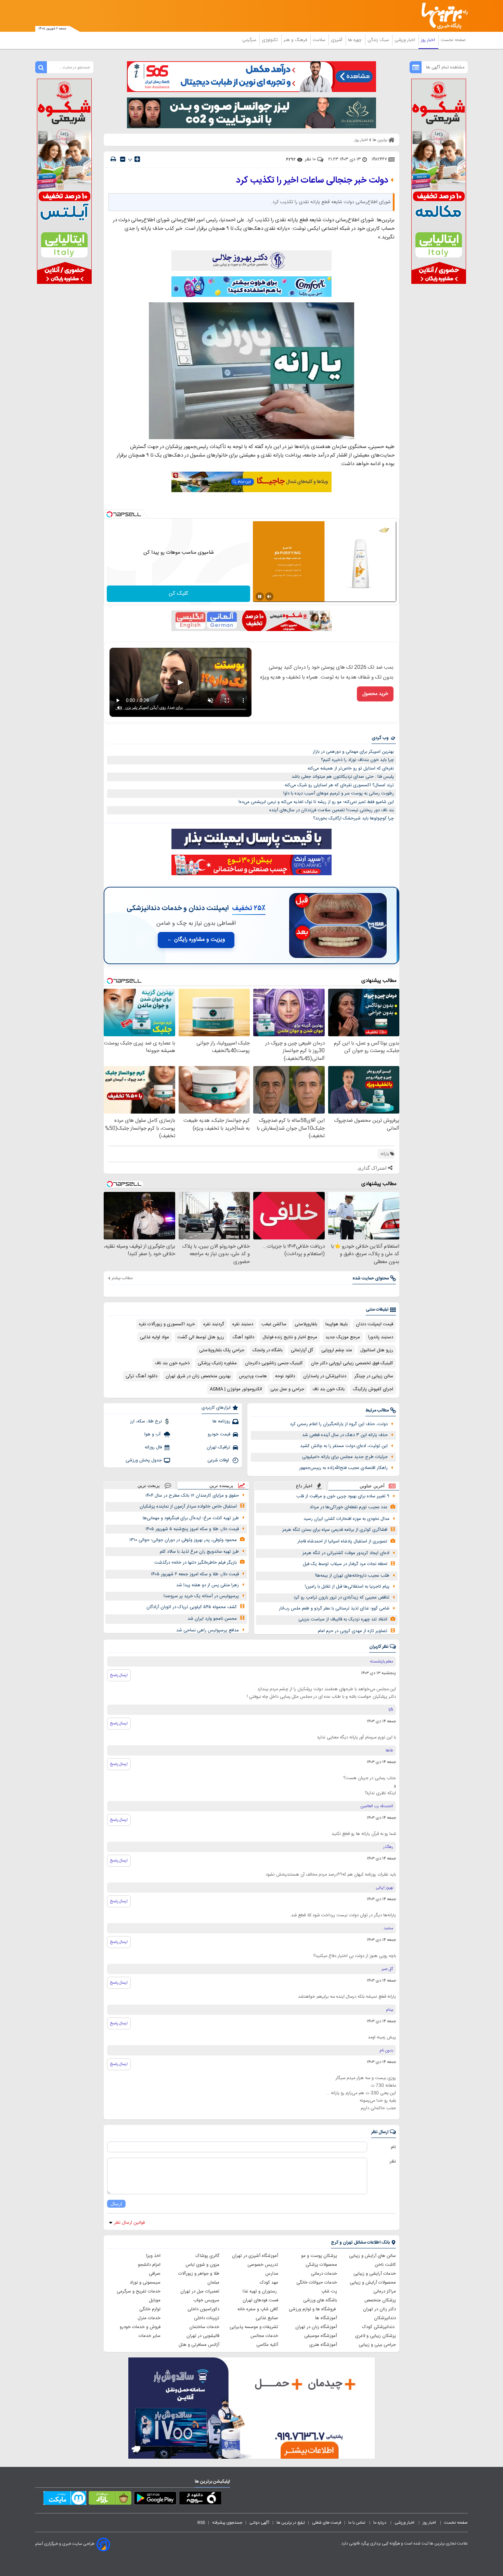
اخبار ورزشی (405, 40)
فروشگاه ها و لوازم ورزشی (313, 2309)
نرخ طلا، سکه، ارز (146, 1421)
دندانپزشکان (385, 2318)
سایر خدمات (150, 2336)
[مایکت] (65, 2499)
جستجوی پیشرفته (227, 2523)
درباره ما (380, 2523)
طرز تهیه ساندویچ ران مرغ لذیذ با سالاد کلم (199, 1552)
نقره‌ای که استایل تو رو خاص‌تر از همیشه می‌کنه (351, 768)
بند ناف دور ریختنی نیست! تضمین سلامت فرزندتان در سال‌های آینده (332, 810)
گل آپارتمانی (302, 1350)
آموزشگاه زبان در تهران (316, 2327)
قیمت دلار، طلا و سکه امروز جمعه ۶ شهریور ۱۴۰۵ (195, 1574)
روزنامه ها (221, 1421)
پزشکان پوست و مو (319, 2256)
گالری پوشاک (207, 2256)
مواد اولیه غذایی (154, 1337)
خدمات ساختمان (204, 2327)
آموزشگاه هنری (323, 2345)
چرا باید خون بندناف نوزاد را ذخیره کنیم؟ (357, 760)
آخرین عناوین (372, 1486)
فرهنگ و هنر (296, 40)
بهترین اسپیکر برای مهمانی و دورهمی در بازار (353, 752)
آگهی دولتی (259, 2523)
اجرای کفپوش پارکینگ (373, 1389)
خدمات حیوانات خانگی (317, 2283)
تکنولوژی (270, 40)
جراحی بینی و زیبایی (377, 2345)
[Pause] (260, 596)
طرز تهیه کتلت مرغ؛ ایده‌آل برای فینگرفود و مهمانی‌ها (191, 1518)
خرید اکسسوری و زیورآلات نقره (167, 1324)
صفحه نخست (453, 40)
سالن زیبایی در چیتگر (374, 1376)
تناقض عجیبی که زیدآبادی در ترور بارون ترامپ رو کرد (341, 1598)
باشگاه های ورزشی (320, 2300)
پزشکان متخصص (380, 2300)
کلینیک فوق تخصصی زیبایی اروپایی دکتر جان (352, 1363)
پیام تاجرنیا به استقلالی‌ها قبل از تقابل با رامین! (347, 1587)
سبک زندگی (379, 40)
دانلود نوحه (285, 1376)
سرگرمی (250, 40)
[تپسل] (109, 514)
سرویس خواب (206, 2300)
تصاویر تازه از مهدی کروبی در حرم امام (353, 1631)
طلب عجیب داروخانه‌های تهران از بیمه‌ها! (352, 1576)
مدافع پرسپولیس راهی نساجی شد (208, 1630)
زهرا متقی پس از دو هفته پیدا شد (208, 1585)
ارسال (116, 2204)
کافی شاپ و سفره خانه (258, 2309)
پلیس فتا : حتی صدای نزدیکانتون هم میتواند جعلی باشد (343, 777)
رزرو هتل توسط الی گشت (201, 1337)
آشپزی (337, 40)
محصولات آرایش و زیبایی (373, 2283)
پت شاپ (329, 2291)
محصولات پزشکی (321, 2265)
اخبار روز (429, 40)
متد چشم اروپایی (337, 1350)
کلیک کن (178, 594)
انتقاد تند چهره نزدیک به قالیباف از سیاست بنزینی (343, 1619)
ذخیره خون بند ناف (172, 1363)
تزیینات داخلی (207, 2318)
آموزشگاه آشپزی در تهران (255, 2256)
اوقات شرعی (219, 1460)
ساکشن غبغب (274, 1324)
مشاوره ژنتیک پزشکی (217, 1363)
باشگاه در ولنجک (268, 1350)
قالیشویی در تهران (203, 2336)
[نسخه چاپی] (113, 159)
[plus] (137, 159)
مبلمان (213, 2283)
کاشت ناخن (385, 2265)
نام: (393, 2147)
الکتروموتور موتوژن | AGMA (236, 1389)
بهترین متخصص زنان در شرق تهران (198, 1376)
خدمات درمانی (324, 2274)
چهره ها (356, 40)
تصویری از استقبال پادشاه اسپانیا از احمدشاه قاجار (342, 1541)
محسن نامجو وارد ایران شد (212, 1619)
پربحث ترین (149, 1486)
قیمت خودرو (219, 1434)
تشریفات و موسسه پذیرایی (254, 2327)
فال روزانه (153, 1447)
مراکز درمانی (385, 2291)
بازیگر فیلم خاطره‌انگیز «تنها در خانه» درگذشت (196, 1563)
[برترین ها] (442, 16)
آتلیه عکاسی (267, 2345)
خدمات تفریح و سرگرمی (139, 2291)
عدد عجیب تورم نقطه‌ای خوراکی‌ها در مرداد (349, 1507)
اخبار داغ (304, 1486)
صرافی (155, 2274)
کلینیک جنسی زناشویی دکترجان (274, 1363)
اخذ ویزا (153, 2256)
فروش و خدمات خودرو (140, 2327)
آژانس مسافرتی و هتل (199, 2345)
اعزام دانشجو (149, 2265)
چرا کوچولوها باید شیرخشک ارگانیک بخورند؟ (353, 818)
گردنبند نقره (214, 1324)
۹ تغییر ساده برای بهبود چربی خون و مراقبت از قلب (343, 1496)
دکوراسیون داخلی (203, 2309)
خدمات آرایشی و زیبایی (375, 2274)
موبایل (155, 2300)
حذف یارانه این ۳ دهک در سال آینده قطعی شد (345, 1435)
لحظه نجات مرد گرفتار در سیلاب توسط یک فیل (345, 1564)
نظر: (392, 2161)
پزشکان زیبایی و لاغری (376, 2336)
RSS (201, 2523)
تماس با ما (357, 2523)
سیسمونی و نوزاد (145, 2283)
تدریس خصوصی (263, 2265)
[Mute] (269, 596)
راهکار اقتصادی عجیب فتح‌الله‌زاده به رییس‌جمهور (343, 1468)
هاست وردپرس (253, 1376)
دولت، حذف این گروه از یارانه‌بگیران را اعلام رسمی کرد (339, 1424)
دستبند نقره (243, 1324)
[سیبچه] (200, 2499)
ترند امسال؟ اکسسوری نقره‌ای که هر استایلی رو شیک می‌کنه (339, 785)
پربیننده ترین (221, 1486)
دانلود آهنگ (243, 1337)
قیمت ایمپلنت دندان (375, 1324)
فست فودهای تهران (260, 2300)
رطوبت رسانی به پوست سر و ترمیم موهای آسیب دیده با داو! (339, 793)
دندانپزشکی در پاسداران (325, 1376)
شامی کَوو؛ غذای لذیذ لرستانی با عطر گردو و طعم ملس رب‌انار (334, 1608)
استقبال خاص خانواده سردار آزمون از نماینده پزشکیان (188, 1507)
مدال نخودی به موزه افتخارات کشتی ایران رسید (346, 1519)
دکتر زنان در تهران (379, 2309)
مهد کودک (269, 2283)
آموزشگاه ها (326, 2318)
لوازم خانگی (150, 2309)
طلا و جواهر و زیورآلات (199, 2274)
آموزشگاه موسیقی (321, 2336)
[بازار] (110, 2499)
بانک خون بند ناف (328, 1389)
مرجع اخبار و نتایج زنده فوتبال (290, 1337)
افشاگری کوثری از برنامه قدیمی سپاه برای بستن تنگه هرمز (335, 1530)
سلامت (320, 40)
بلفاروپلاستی (306, 1324)
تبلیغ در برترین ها (291, 2523)
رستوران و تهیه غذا (260, 2291)
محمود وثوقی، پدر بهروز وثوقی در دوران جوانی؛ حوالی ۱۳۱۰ (183, 1540)
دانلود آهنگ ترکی (141, 1376)
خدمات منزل (149, 2318)
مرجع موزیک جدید (343, 1337)
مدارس (272, 2274)
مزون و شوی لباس (202, 2265)
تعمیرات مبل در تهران (200, 2291)
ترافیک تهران (218, 1447)
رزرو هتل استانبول (377, 1350)
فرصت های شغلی (327, 2523)
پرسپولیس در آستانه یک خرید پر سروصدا (201, 1596)
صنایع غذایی (267, 2318)
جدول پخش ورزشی (144, 1460)
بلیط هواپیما (337, 1324)
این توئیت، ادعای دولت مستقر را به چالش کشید (344, 1446)
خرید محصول (375, 694)
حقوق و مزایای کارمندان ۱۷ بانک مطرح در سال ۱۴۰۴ (192, 1496)
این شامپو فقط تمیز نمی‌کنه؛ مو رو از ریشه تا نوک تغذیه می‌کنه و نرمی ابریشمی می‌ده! (316, 802)
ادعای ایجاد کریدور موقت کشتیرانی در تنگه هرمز (346, 1553)
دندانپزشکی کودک (379, 2327)
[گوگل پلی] (155, 2499)
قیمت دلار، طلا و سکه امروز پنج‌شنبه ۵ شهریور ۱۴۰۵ (192, 1529)
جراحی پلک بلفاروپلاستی (222, 1350)
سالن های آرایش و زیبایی (372, 2256)
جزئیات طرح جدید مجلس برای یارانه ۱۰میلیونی (345, 1457)
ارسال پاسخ (119, 1675)
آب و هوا (153, 1434)
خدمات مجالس (264, 2336)
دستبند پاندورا (381, 1337)
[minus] (123, 159)
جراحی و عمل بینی (287, 1389)
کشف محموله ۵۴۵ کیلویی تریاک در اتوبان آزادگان (192, 1607)
